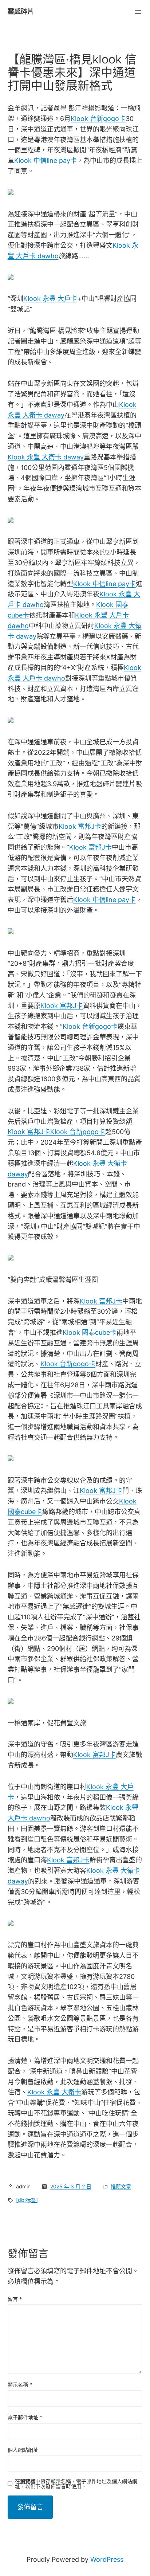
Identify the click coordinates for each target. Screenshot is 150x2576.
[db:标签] (27, 2200)
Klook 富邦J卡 (80, 826)
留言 (15, 2299)
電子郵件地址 (25, 2417)
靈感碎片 (21, 11)
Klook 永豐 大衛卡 (54, 2092)
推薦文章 (121, 2186)
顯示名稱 (20, 2385)
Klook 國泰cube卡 (90, 1332)
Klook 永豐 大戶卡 (50, 299)
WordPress (107, 2559)
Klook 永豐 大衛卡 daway (46, 457)
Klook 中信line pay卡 (46, 160)
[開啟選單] (138, 12)
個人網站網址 (23, 2450)
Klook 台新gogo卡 (98, 119)
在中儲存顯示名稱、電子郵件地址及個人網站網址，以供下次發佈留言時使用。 (76, 2484)
